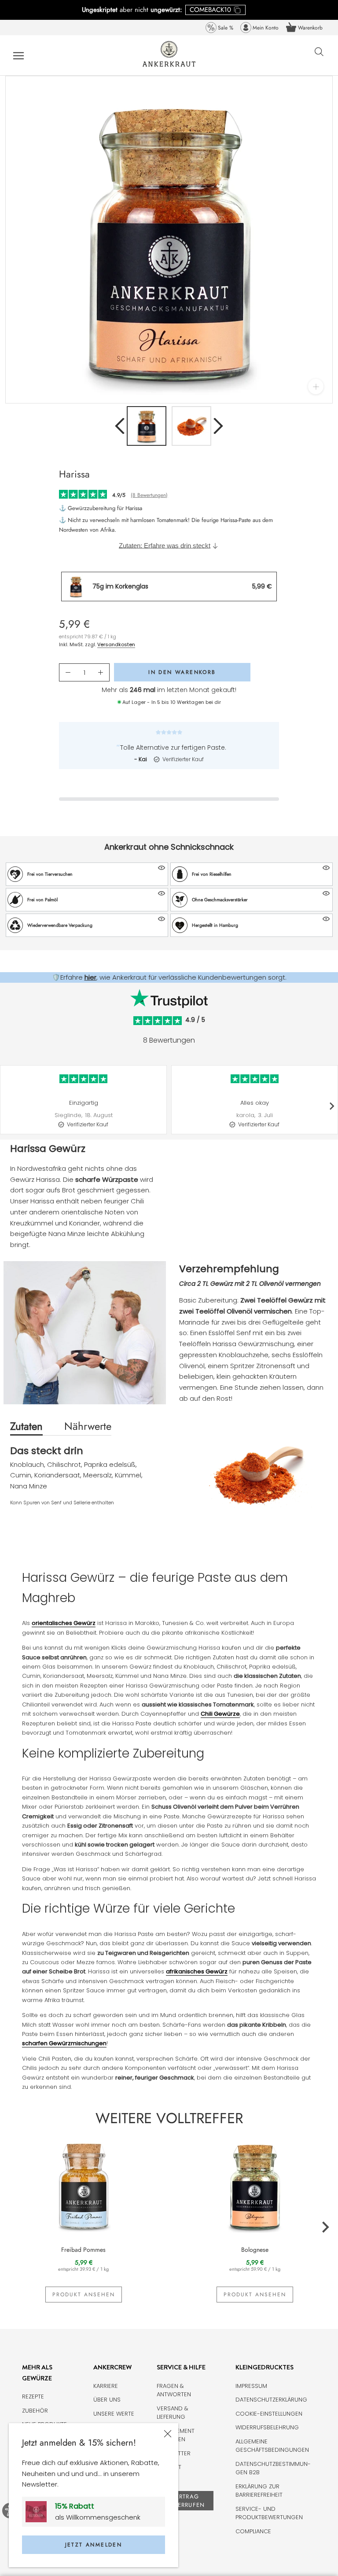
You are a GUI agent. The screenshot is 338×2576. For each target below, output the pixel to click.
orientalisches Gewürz (64, 1623)
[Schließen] (168, 2434)
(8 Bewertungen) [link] (149, 495)
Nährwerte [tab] (88, 1426)
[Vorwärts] (218, 426)
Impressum (251, 2386)
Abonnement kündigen (176, 2435)
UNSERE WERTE (114, 2414)
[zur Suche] (319, 56)
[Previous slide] (7, 1106)
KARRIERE (106, 2386)
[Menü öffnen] (18, 55)
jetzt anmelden (94, 2545)
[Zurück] (120, 426)
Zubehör (35, 2411)
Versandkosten (116, 644)
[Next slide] (331, 1106)
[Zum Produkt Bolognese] (255, 2185)
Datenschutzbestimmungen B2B (273, 2468)
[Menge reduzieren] (68, 673)
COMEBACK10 (210, 10)
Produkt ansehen (84, 2295)
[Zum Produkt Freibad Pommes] (83, 2185)
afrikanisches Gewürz (197, 1971)
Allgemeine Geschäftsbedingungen (272, 2446)
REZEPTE (33, 2396)
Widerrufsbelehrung (267, 2427)
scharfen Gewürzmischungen (64, 2043)
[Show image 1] (147, 426)
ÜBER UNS (107, 2400)
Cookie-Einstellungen (269, 2414)
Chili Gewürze (220, 1714)
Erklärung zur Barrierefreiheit (259, 2491)
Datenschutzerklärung (271, 2400)
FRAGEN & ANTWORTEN (174, 2390)
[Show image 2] (191, 426)
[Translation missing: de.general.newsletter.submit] (39, 2512)
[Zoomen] (316, 387)
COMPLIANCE (253, 2531)
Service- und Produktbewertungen (269, 2513)
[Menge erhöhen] (101, 673)
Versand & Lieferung (173, 2413)
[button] (87, 874)
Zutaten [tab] (26, 1426)
